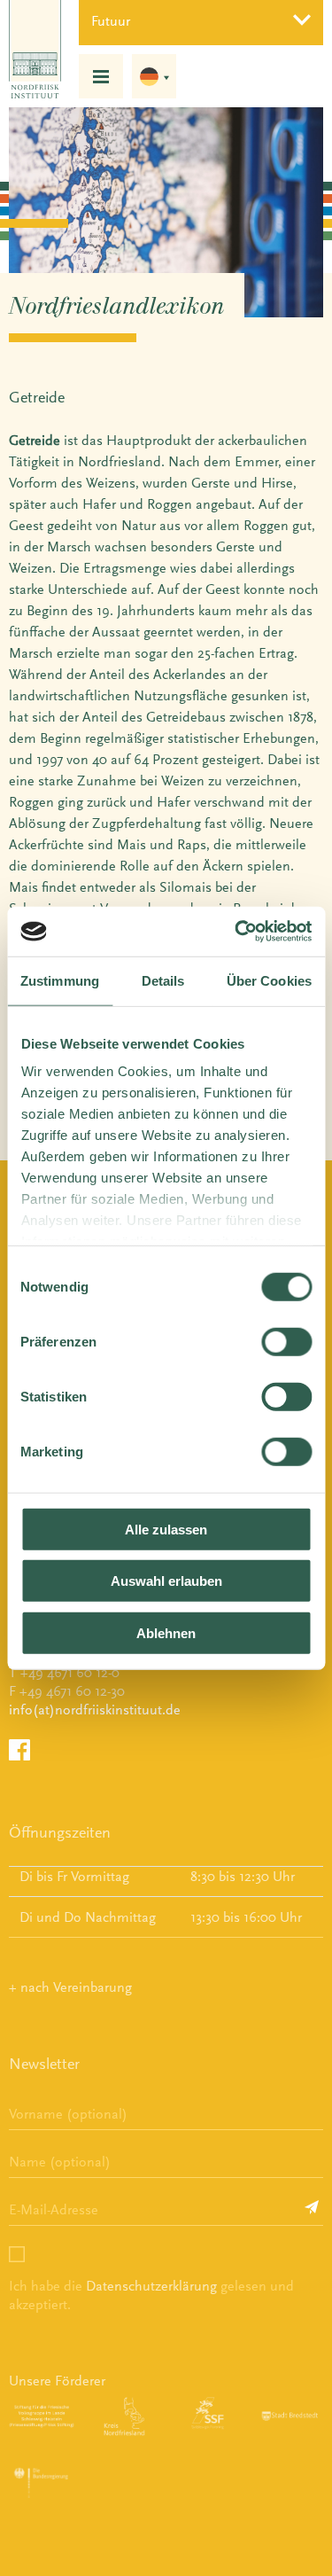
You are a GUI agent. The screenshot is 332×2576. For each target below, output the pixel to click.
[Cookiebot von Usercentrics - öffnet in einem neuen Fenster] (236, 932)
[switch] (286, 1341)
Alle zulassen (166, 1529)
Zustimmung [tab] (60, 980)
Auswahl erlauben (166, 1581)
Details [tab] (163, 980)
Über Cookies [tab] (269, 980)
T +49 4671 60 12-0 (64, 1672)
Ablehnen (166, 1632)
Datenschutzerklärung (151, 2286)
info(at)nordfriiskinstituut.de (95, 1710)
